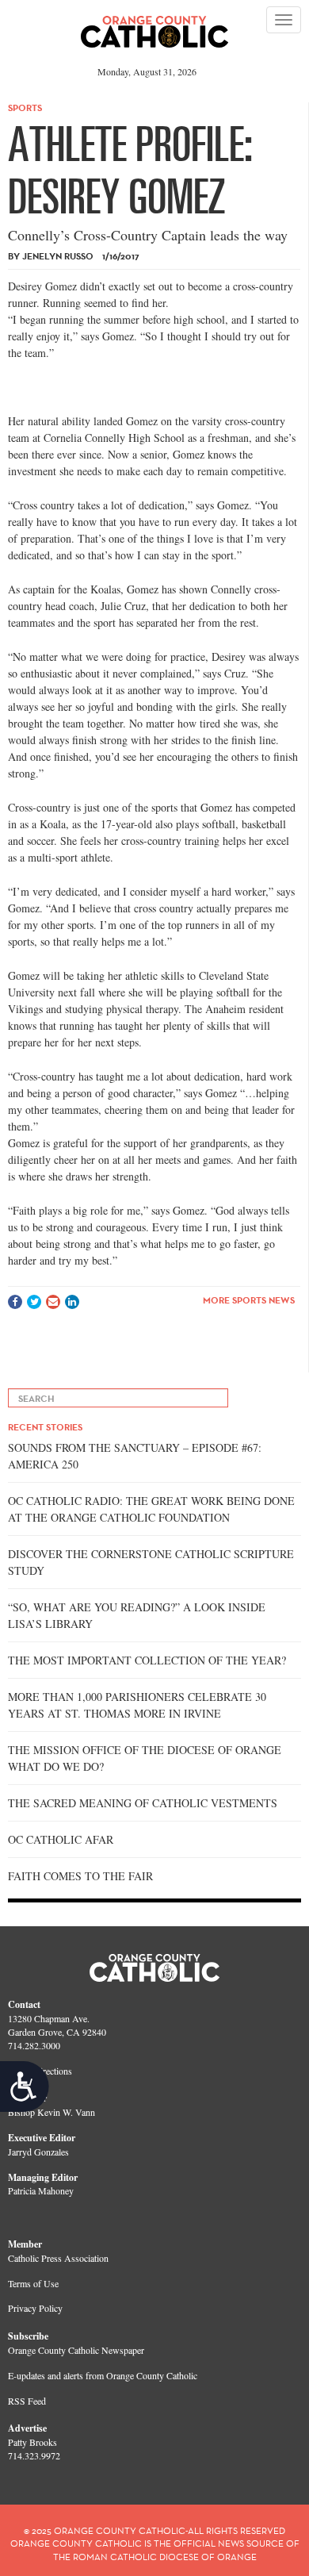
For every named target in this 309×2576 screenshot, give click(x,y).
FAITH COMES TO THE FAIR (80, 1876)
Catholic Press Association (58, 2258)
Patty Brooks (32, 2442)
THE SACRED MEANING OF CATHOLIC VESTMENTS (143, 1803)
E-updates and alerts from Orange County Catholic (103, 2375)
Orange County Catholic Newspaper (76, 2350)
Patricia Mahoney (41, 2190)
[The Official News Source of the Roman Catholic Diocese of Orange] (155, 26)
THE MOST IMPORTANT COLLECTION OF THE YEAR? (147, 1660)
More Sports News (249, 1300)
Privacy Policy (35, 2308)
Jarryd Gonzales (38, 2152)
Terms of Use (33, 2283)
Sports (25, 107)
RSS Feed (27, 2401)
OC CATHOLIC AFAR (61, 1839)
